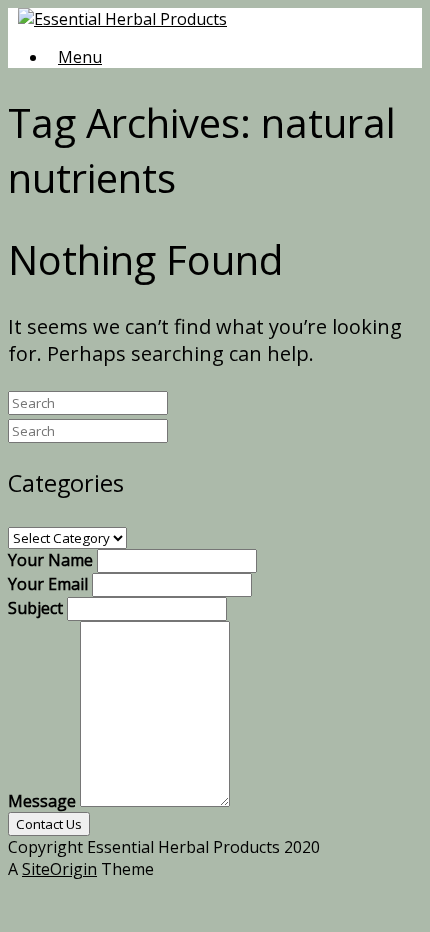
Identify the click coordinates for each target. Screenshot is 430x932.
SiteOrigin (59, 869)
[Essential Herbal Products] (122, 19)
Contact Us (49, 824)
